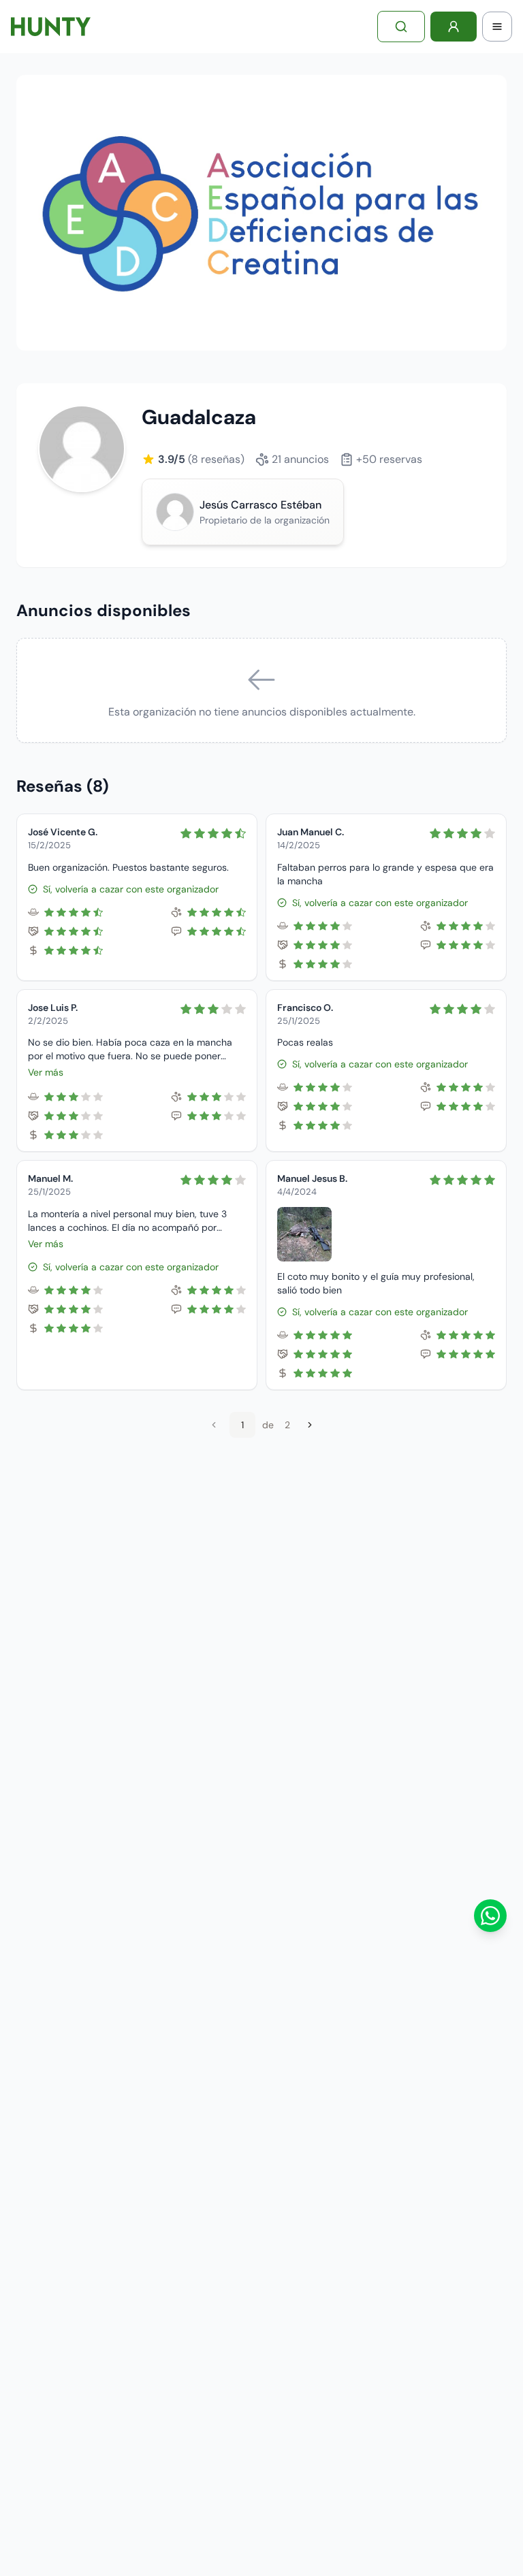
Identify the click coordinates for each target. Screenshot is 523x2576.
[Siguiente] (310, 1425)
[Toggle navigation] (497, 27)
